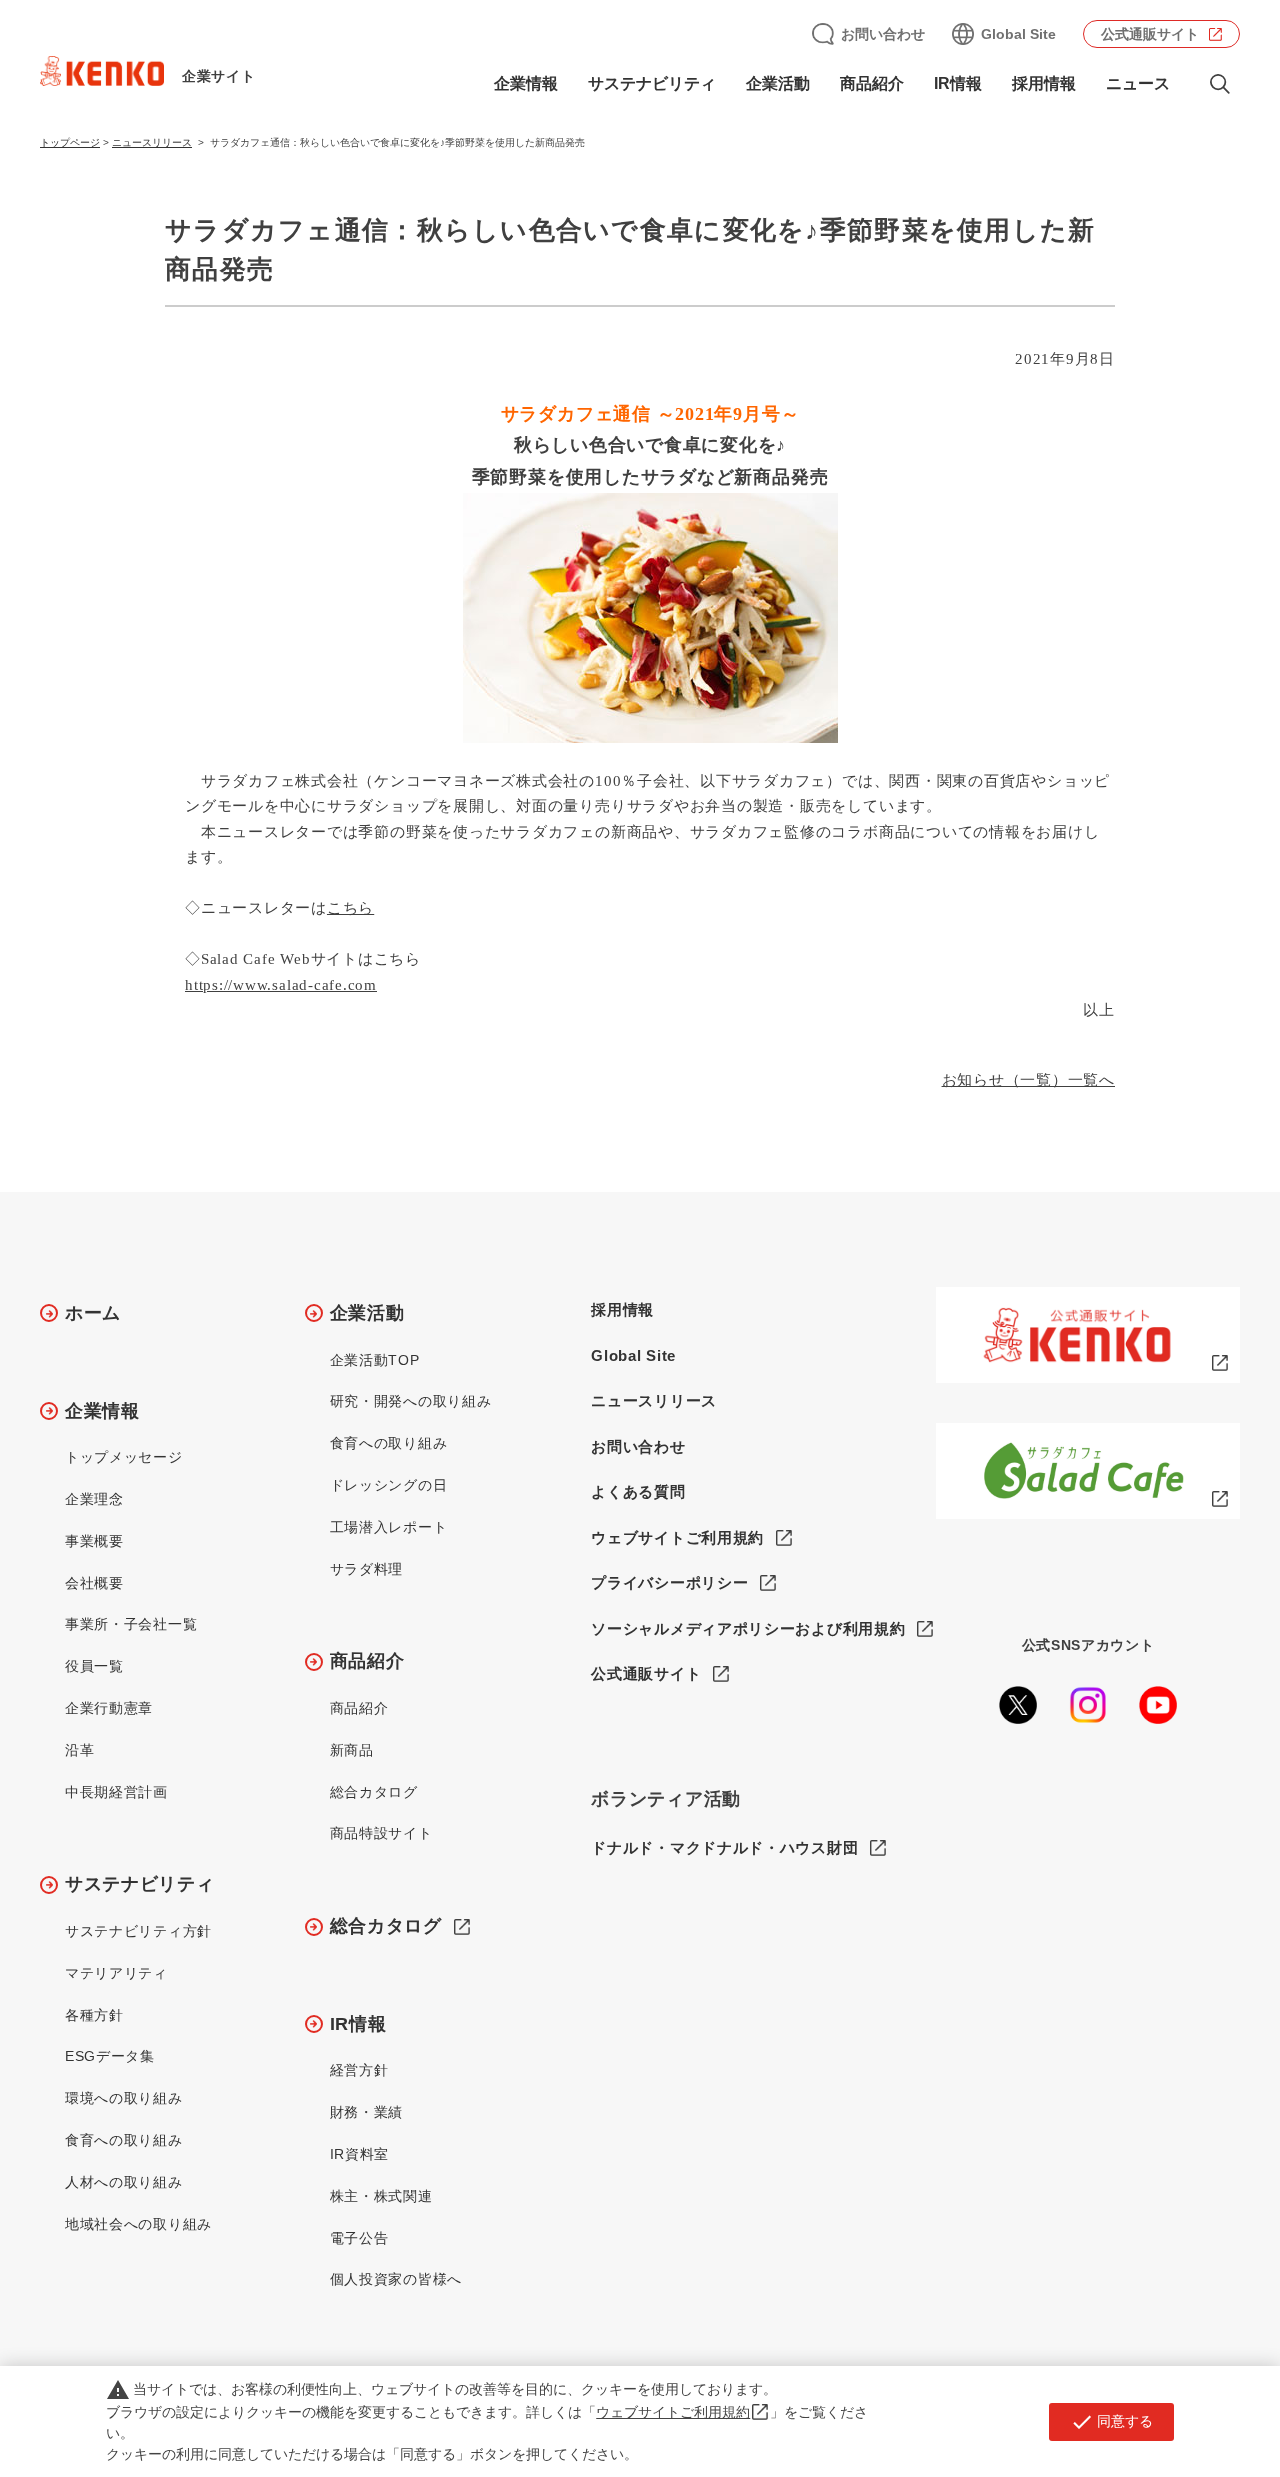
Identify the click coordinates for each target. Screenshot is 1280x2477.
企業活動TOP (375, 1360)
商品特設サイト (381, 1833)
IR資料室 (360, 2154)
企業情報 (102, 1411)
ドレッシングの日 (389, 1485)
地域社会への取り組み (138, 2224)
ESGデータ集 (110, 2056)
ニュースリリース (152, 142)
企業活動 (367, 1313)
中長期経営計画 (116, 1792)
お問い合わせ (883, 34)
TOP (1185, 2388)
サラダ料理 (367, 1569)
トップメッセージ (124, 1457)
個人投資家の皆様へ (396, 2279)
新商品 (352, 1750)
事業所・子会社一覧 (131, 1624)
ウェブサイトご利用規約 (677, 1537)
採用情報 (1044, 83)
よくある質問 (638, 1491)
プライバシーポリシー (669, 1582)
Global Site (1018, 34)
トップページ (70, 142)
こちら (350, 908)
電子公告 (359, 2238)
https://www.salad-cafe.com (281, 985)
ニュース (1138, 83)
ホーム (93, 1313)
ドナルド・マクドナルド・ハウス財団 (724, 1847)
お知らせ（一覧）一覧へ (1028, 1080)
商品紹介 (367, 1661)
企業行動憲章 (109, 1708)
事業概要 (94, 1541)
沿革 (79, 1750)
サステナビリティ (140, 1884)
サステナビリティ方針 (138, 1931)
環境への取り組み (124, 2098)
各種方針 (94, 2015)
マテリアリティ (116, 1973)
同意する (1111, 2422)
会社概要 (94, 1583)
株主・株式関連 (381, 2196)
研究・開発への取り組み (411, 1401)
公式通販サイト (1150, 34)
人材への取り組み (124, 2182)
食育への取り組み (124, 2140)
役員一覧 (94, 1666)
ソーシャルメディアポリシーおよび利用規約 (748, 1628)
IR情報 (358, 2024)
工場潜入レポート (389, 1527)
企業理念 (94, 1499)
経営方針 (359, 2070)
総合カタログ (374, 1792)
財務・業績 (367, 2112)
